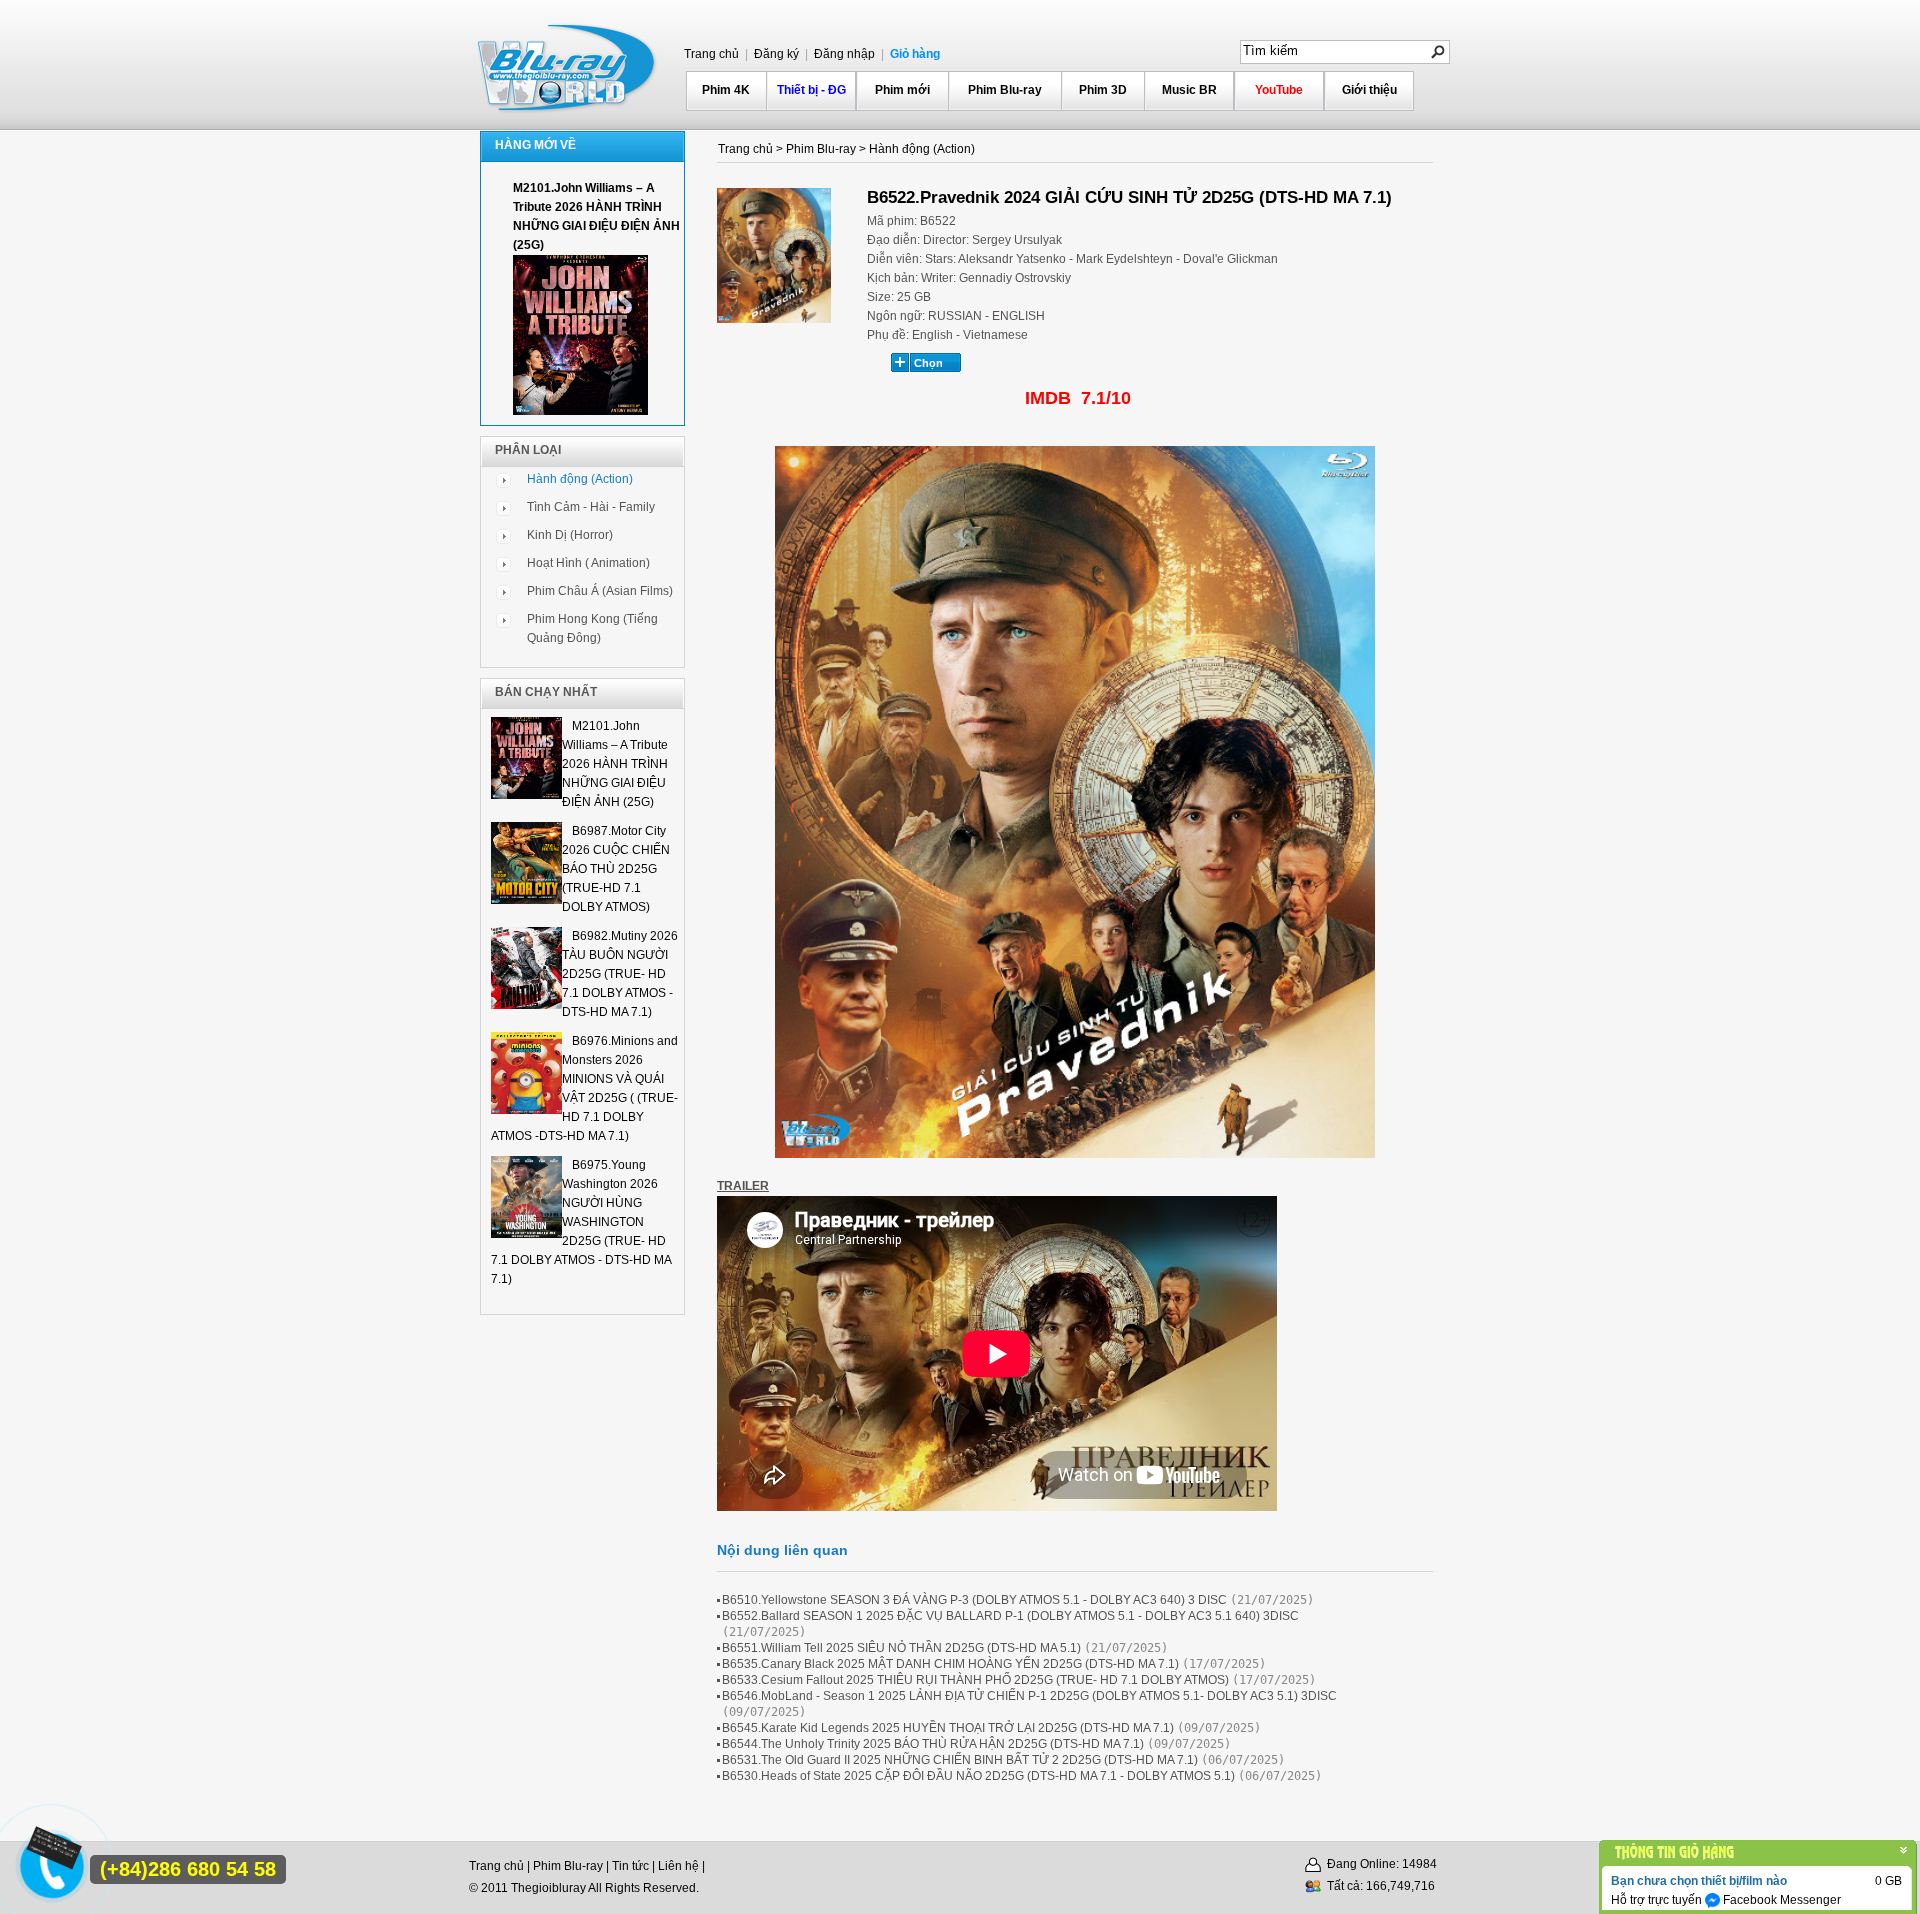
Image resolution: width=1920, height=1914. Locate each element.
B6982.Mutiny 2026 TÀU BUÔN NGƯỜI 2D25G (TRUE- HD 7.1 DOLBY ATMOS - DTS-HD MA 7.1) (620, 974)
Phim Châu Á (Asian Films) (600, 591)
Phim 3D (1103, 90)
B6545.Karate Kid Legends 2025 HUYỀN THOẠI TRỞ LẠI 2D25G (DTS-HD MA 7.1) (948, 1728)
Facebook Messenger (1780, 1900)
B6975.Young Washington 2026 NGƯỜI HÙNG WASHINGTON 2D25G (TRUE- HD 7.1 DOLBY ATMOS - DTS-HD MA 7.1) (581, 1222)
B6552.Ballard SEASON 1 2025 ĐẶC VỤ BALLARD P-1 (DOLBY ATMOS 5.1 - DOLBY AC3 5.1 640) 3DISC (1010, 1616)
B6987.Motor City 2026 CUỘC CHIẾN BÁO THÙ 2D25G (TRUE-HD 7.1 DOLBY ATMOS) (616, 869)
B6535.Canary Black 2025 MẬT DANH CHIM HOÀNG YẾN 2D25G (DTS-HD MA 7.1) (950, 1664)
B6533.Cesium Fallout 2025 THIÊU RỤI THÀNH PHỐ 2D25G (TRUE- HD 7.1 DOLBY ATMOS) (975, 1680)
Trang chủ (711, 54)
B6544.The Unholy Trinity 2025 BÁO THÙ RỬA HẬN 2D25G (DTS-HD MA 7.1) (933, 1744)
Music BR (1189, 90)
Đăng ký (775, 54)
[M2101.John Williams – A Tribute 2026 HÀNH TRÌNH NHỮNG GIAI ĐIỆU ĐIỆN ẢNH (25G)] (580, 411)
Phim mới (902, 90)
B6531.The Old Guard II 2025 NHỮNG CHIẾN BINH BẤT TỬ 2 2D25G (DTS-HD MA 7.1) (960, 1760)
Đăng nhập (843, 54)
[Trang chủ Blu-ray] (568, 66)
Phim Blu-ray (1005, 90)
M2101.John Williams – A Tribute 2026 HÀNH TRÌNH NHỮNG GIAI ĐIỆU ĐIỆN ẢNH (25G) (615, 764)
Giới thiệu (1369, 90)
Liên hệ (678, 1866)
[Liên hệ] (50, 1855)
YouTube (1279, 90)
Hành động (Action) (580, 479)
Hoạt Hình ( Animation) (588, 563)
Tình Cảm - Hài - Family (591, 507)
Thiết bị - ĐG (811, 90)
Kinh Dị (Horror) (570, 535)
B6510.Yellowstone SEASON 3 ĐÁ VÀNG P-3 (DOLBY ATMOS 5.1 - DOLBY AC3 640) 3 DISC (974, 1600)
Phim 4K (726, 90)
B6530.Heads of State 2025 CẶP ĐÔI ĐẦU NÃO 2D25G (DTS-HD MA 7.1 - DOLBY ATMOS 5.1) (978, 1776)
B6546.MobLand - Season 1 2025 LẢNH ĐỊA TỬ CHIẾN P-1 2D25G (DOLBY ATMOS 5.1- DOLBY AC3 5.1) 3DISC (1029, 1696)
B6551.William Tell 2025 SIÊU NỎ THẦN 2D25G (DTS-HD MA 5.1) (901, 1648)
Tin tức (630, 1866)
